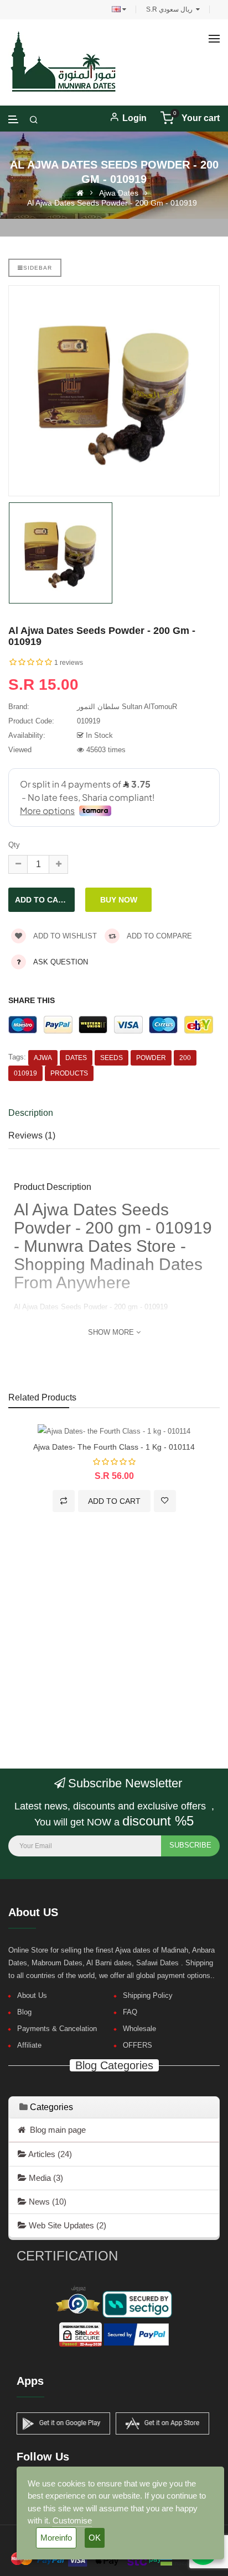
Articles (49, 2154)
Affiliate (29, 2045)
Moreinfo (56, 2538)
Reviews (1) (32, 1135)
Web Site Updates (66, 2225)
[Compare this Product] (64, 1501)
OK (95, 2538)
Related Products (42, 1397)
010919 (25, 1073)
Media (45, 2178)
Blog (24, 2012)
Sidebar (38, 268)
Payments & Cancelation (57, 2029)
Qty (14, 845)
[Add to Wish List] (165, 1501)
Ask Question (61, 962)
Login (134, 118)
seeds (112, 1058)
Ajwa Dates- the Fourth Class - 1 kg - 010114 (114, 1447)
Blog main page (56, 2130)
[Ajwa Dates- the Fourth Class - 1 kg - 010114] (114, 1431)
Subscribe (190, 1845)
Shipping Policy (148, 1995)
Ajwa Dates (119, 193)
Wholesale (139, 2029)
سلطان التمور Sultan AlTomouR (127, 707)
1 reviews (69, 663)
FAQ (130, 2012)
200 (185, 1058)
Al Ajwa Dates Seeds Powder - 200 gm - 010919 (112, 203)
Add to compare (159, 936)
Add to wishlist (64, 936)
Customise (72, 2520)
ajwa (43, 1058)
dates (76, 1058)
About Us (32, 1995)
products (69, 1073)
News (46, 2202)
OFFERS (138, 2045)
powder (151, 1058)
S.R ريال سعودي (171, 9)
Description (31, 1113)
